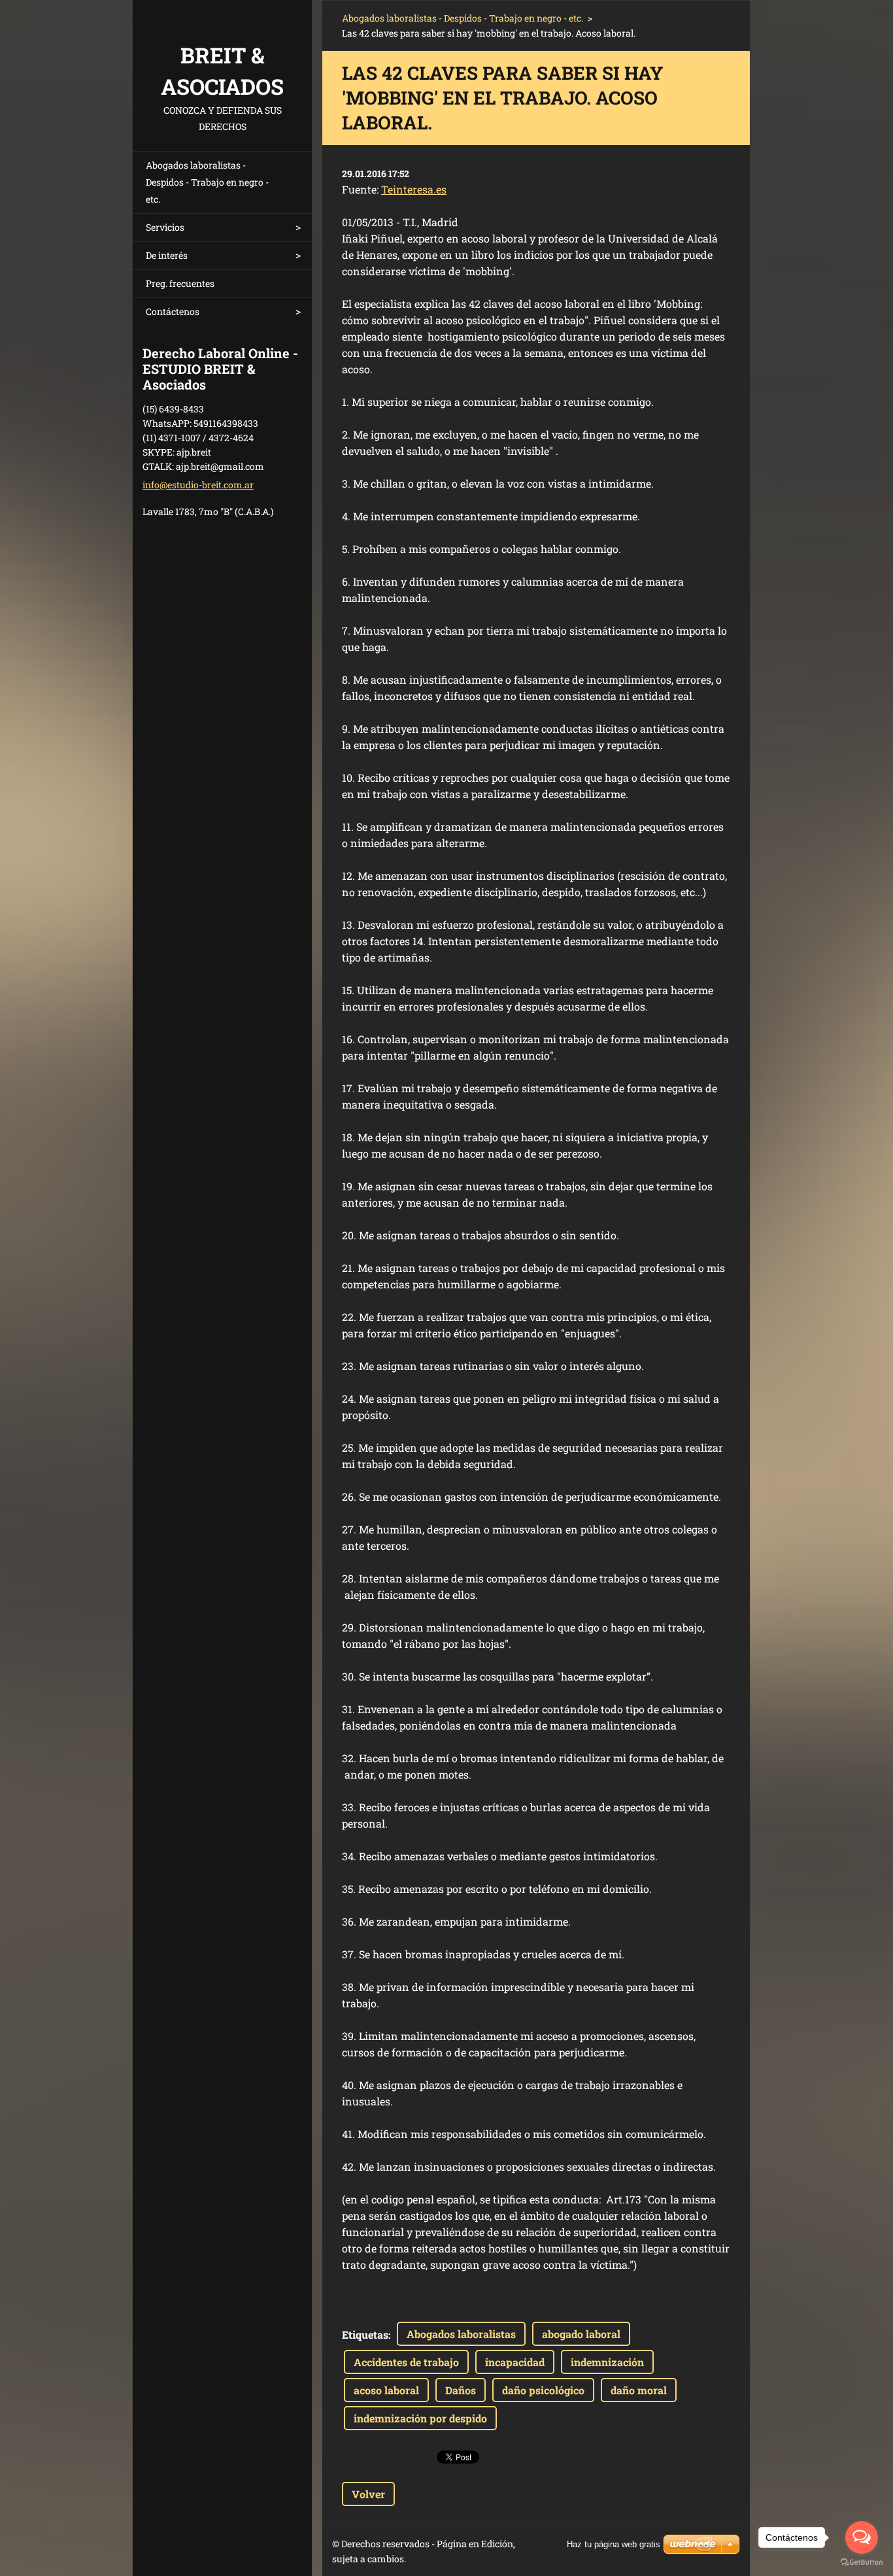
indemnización (607, 2362)
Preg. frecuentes (180, 283)
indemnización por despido (420, 2418)
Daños (461, 2390)
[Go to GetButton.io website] (862, 2563)
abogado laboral (581, 2334)
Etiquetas (365, 2334)
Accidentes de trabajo (406, 2362)
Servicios (165, 227)
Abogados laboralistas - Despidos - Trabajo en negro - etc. (207, 182)
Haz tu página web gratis (614, 2544)
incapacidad (515, 2362)
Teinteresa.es (414, 189)
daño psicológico (543, 2390)
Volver (368, 2494)
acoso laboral (386, 2390)
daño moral (639, 2390)
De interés (167, 255)
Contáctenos (173, 311)
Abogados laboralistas (461, 2334)
